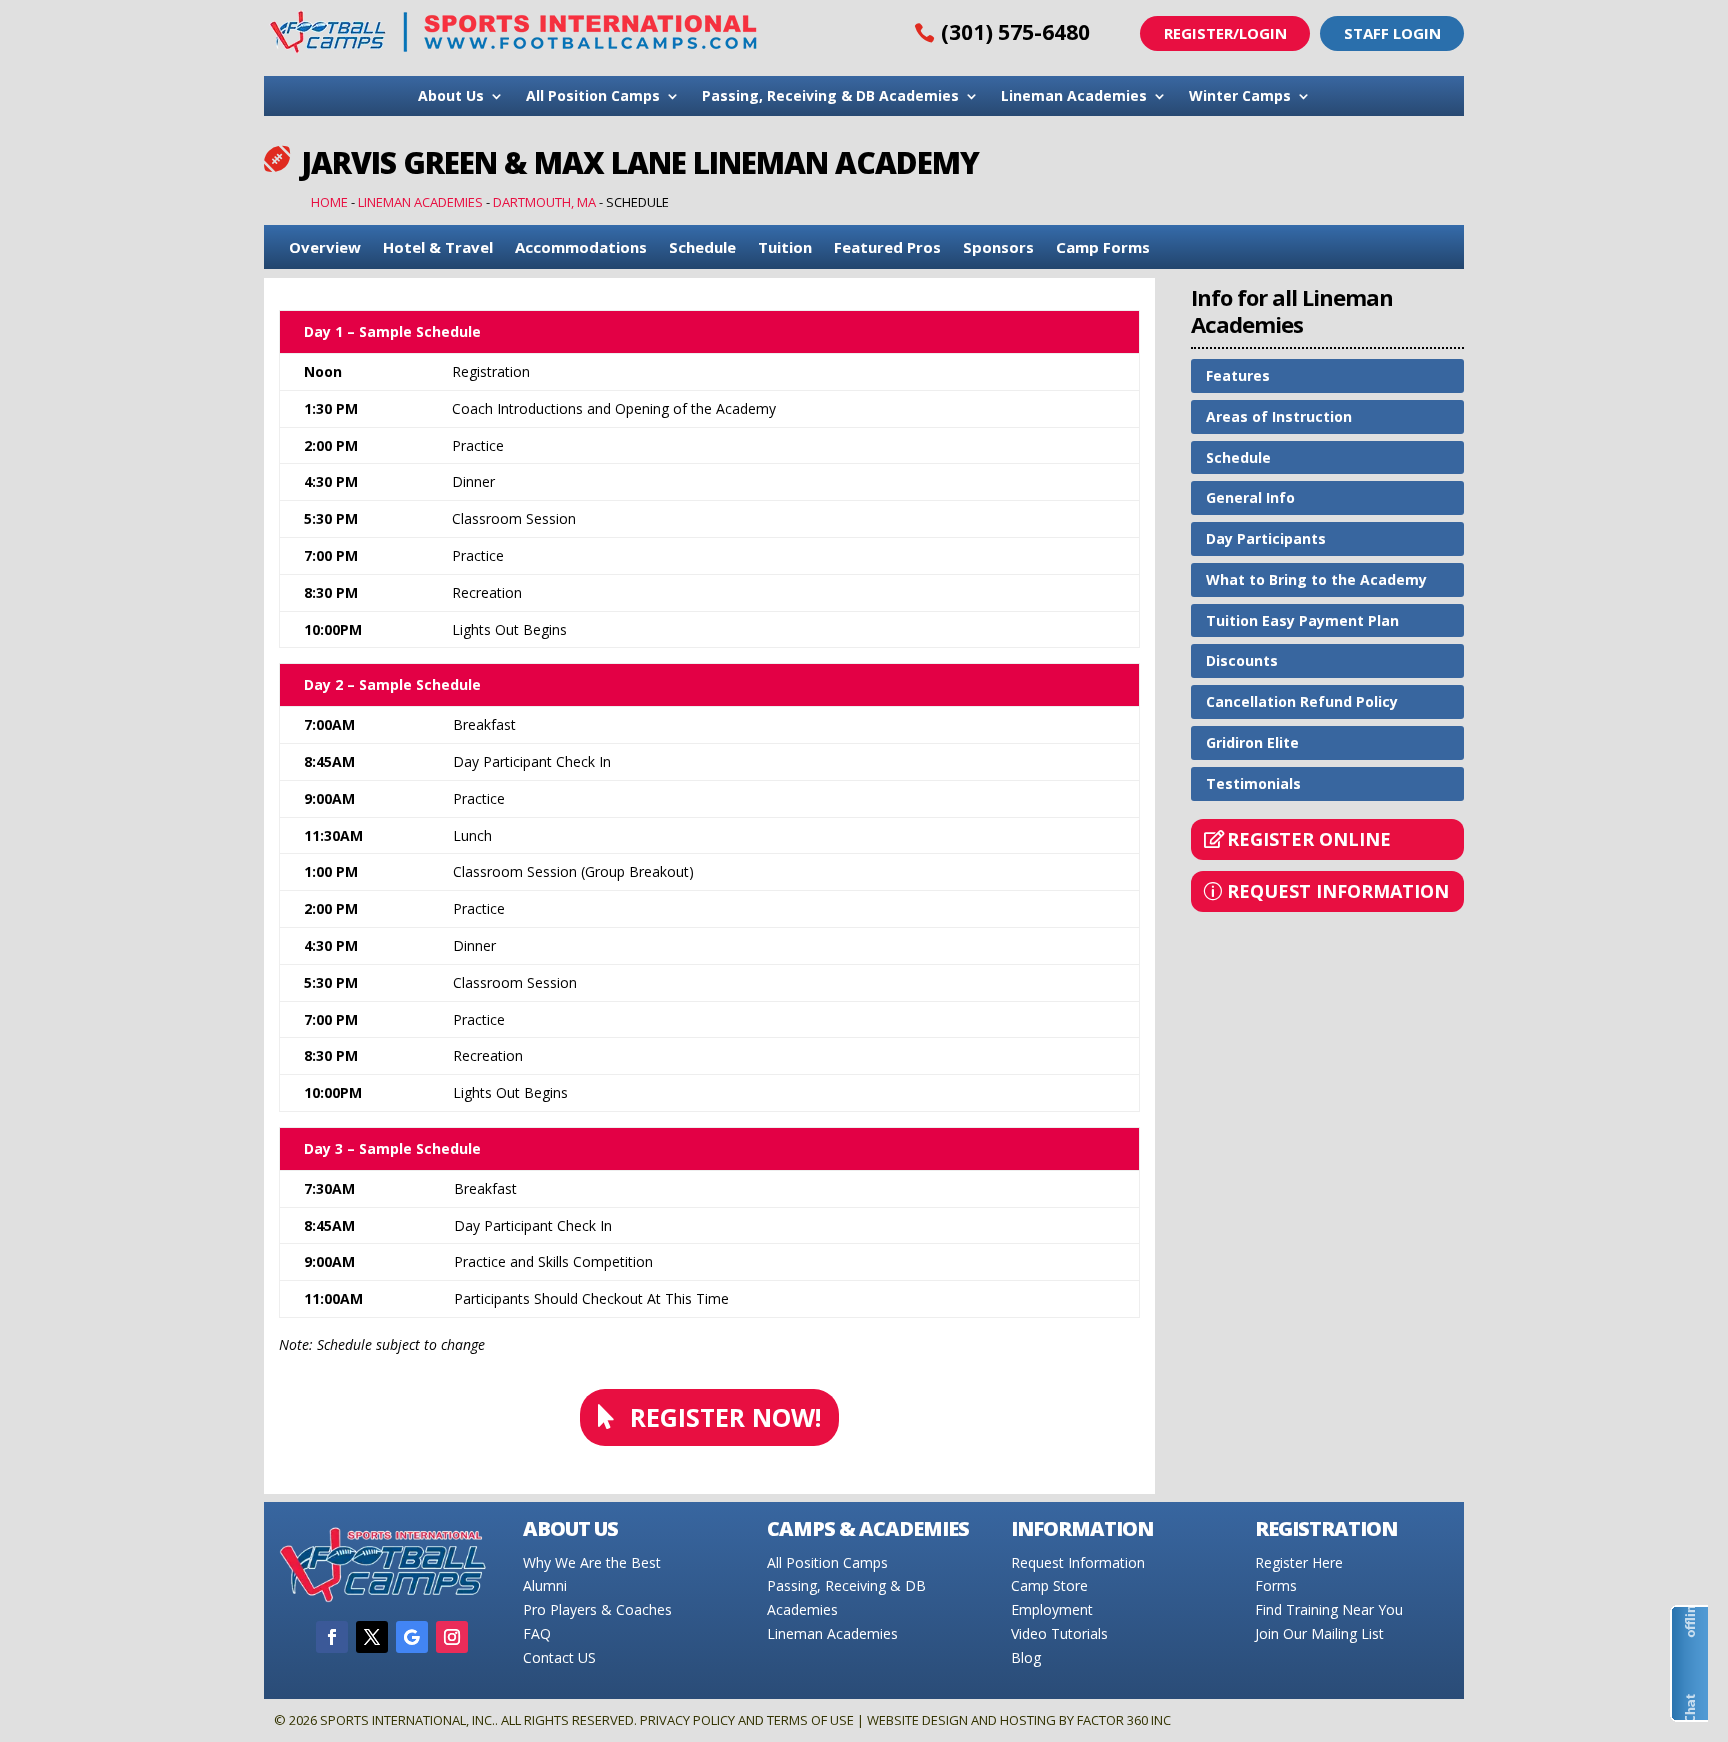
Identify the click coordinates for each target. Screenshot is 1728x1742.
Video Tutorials (1059, 1633)
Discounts (1242, 660)
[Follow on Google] (412, 1637)
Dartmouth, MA (544, 202)
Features (1238, 375)
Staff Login (1392, 33)
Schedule (702, 248)
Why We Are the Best (592, 1562)
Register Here (1299, 1562)
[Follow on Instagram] (452, 1637)
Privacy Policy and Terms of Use (747, 1720)
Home (329, 202)
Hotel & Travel (438, 248)
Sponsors (998, 248)
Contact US (559, 1657)
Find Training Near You (1329, 1609)
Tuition (785, 248)
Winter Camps (1240, 97)
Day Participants (1266, 538)
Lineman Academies (1074, 97)
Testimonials (1253, 783)
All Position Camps (593, 97)
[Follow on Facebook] (332, 1637)
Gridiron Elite (1252, 742)
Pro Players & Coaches (597, 1609)
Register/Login (1225, 33)
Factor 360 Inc (1124, 1720)
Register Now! (725, 1417)
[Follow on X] (372, 1637)
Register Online (1309, 839)
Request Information (1338, 891)
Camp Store (1049, 1585)
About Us (451, 97)
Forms (1276, 1585)
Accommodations (581, 248)
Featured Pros (887, 248)
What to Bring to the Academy (1316, 579)
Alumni (545, 1585)
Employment (1052, 1609)
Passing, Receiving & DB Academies (830, 97)
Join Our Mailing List (1319, 1633)
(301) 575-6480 (1015, 32)
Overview (325, 248)
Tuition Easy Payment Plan (1302, 620)
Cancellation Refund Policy (1302, 701)
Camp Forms (1103, 248)
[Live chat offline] (1689, 1663)
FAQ (537, 1633)
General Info (1250, 497)
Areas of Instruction (1279, 416)
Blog (1026, 1657)
